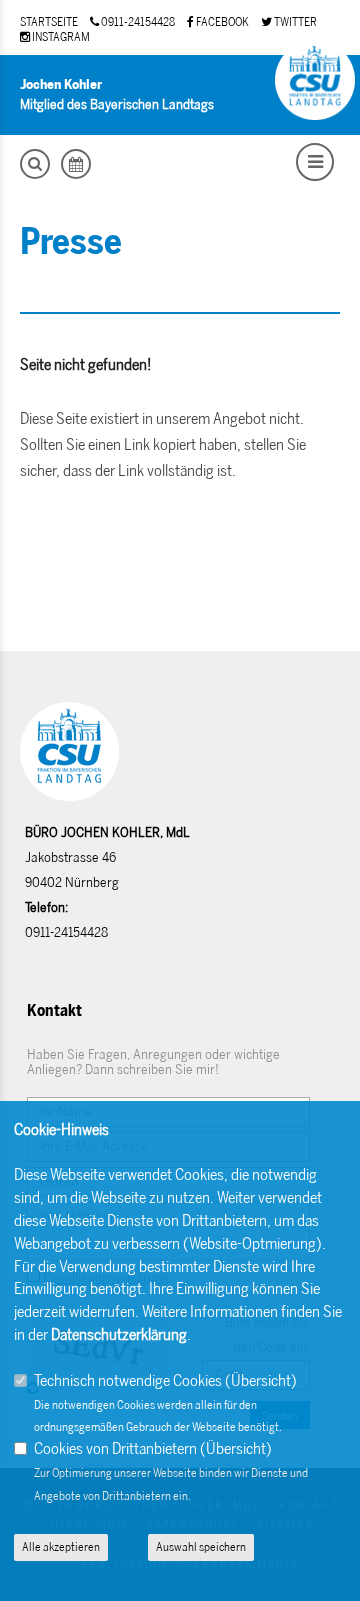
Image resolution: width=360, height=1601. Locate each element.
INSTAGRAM (60, 37)
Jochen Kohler (61, 84)
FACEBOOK (221, 22)
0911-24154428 (137, 22)
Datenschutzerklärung (119, 1334)
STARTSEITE (49, 22)
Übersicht (261, 1380)
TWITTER (294, 22)
